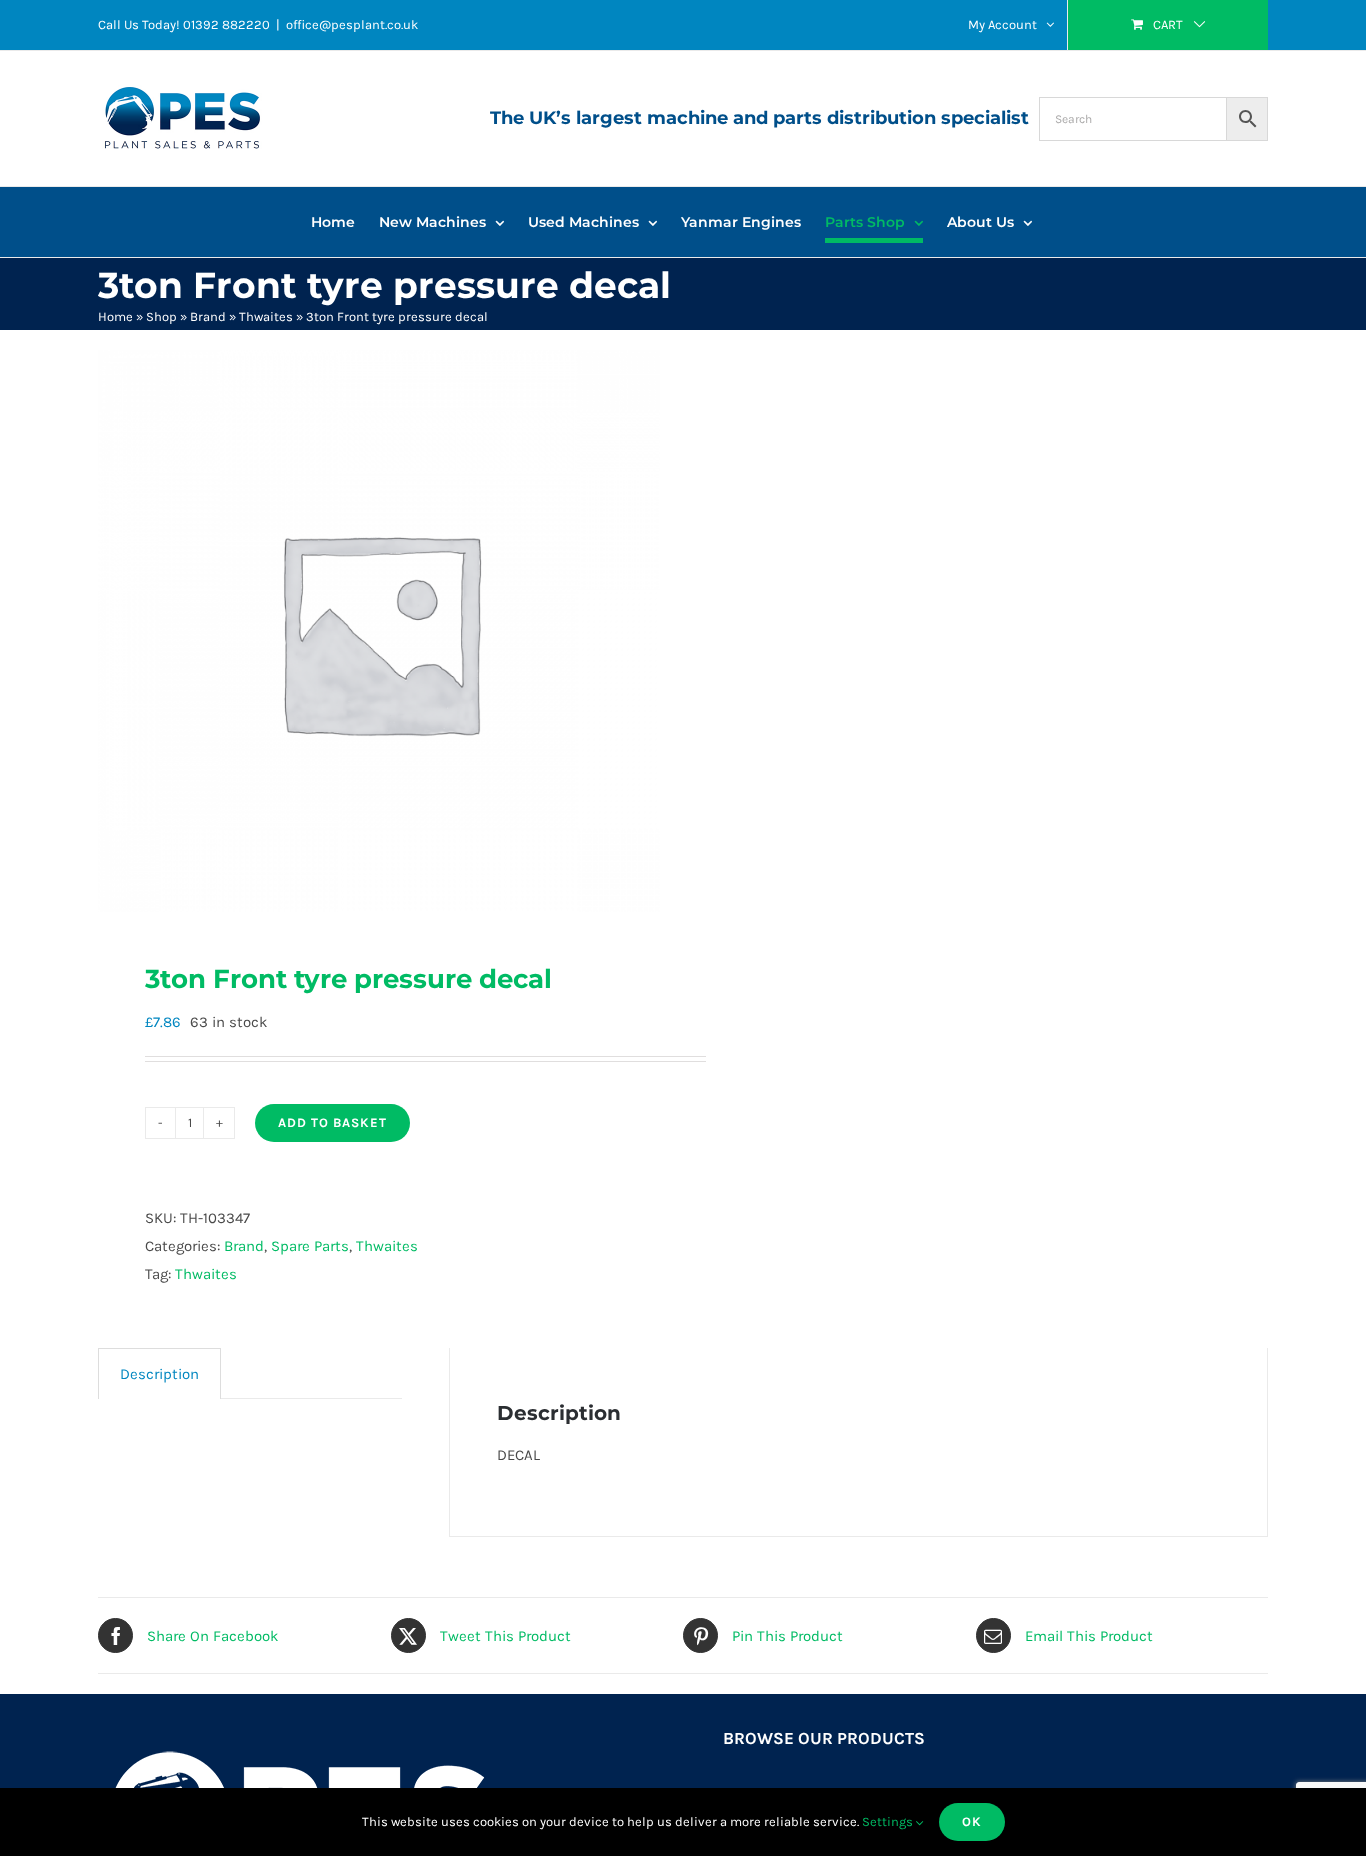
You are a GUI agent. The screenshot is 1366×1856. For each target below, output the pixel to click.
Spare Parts (310, 1246)
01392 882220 (226, 24)
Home (115, 316)
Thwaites (266, 316)
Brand (208, 316)
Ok (972, 1821)
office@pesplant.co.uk (352, 24)
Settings (889, 1821)
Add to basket (332, 1122)
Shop (161, 316)
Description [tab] (159, 1374)
